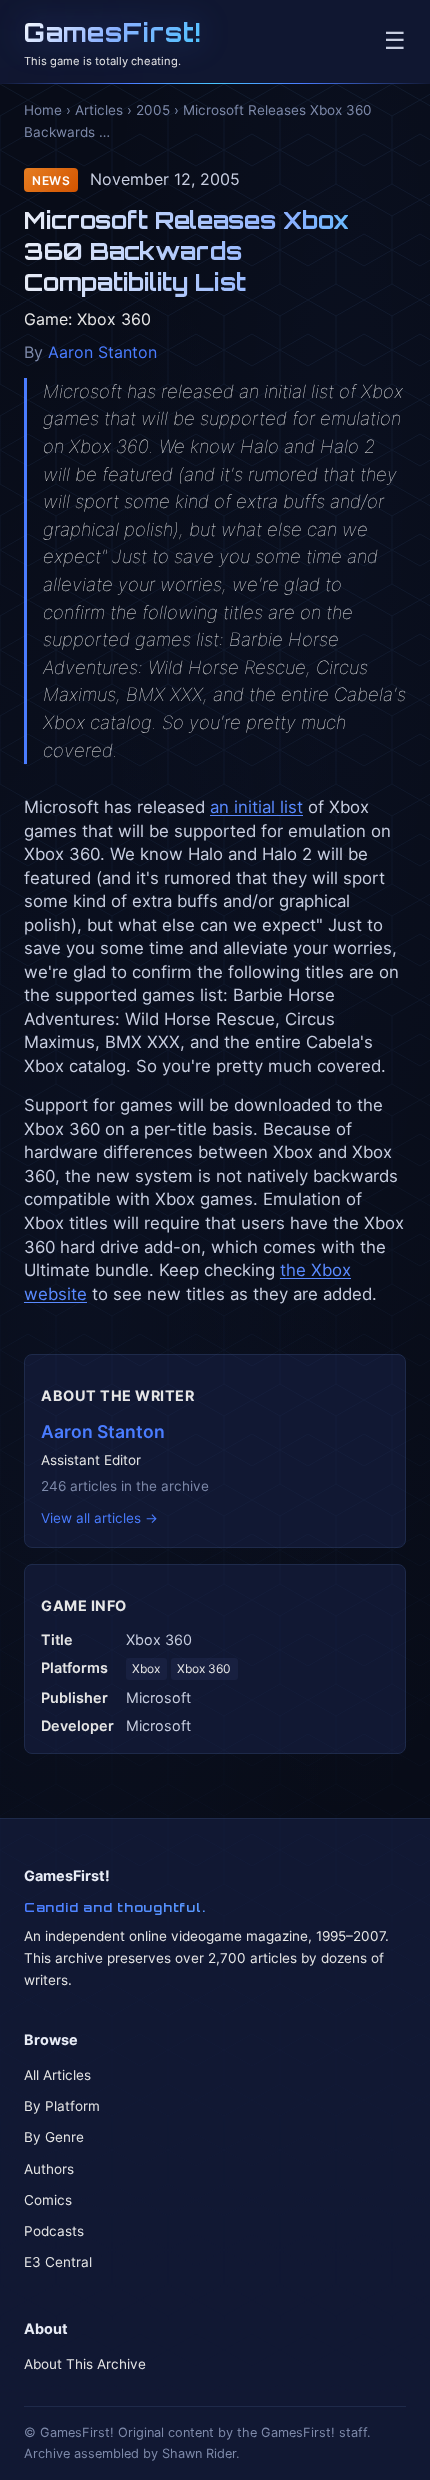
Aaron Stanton (102, 352)
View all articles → (99, 1518)
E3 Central (58, 2262)
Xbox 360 (204, 1668)
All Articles (57, 2075)
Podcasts (54, 2231)
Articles (99, 110)
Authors (49, 2169)
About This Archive (85, 2364)
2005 (153, 110)
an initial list (256, 807)
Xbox (146, 1668)
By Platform (62, 2106)
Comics (48, 2200)
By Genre (54, 2137)
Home (43, 110)
